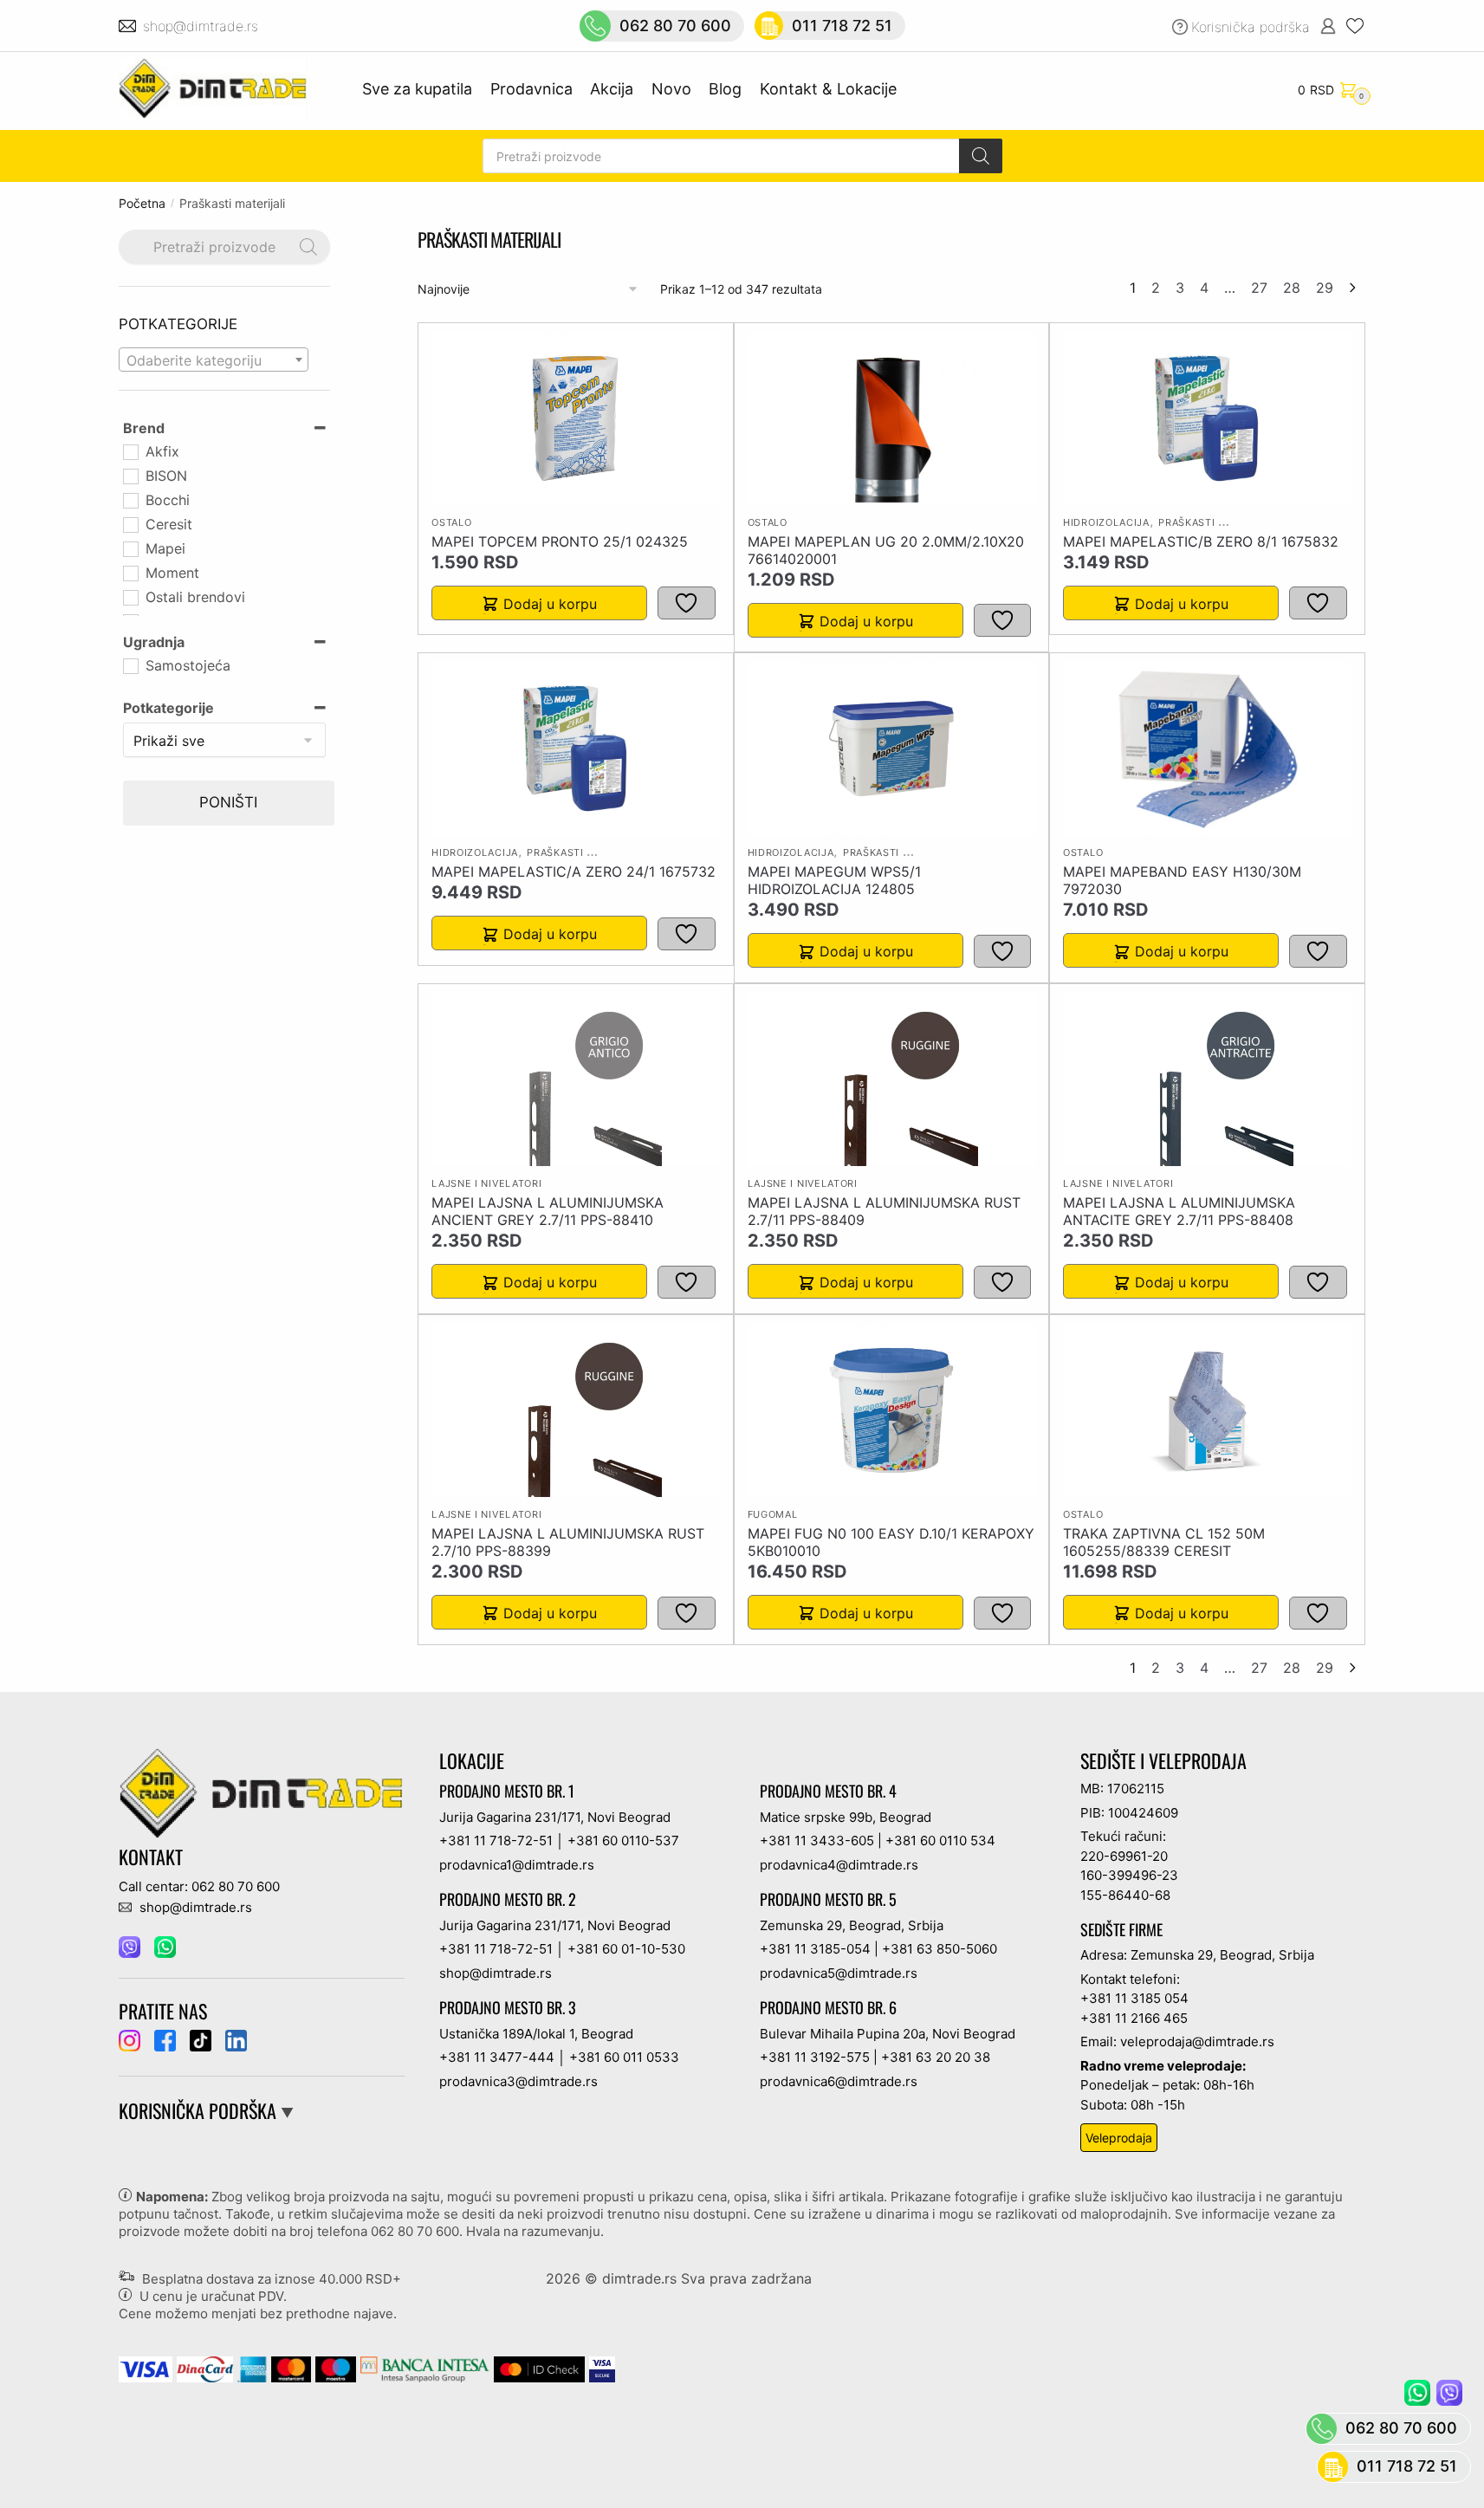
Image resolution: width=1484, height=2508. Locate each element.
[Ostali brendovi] (130, 597)
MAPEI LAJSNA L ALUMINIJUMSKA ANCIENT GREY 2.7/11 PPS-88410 (548, 1211)
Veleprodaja (1119, 2138)
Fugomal (773, 1514)
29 (1325, 288)
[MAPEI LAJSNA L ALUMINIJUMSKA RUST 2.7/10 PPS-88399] (575, 1410)
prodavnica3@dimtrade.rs (518, 2081)
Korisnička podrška (1251, 27)
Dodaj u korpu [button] (550, 604)
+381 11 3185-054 (815, 1949)
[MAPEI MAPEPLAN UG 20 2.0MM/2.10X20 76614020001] (891, 418)
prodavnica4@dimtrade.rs (839, 1865)
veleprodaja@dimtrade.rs (1197, 2041)
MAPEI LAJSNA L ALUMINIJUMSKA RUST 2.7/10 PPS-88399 (568, 1542)
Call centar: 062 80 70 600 (199, 1886)
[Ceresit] (130, 524)
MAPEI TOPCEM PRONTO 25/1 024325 (560, 541)
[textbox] (214, 360)
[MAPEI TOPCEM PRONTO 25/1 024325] (575, 418)
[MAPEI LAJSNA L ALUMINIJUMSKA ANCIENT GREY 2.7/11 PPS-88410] (575, 1079)
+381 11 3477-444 (497, 2057)
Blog (725, 89)
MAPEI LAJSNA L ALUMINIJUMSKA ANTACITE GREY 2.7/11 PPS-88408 (1179, 1211)
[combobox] (214, 360)
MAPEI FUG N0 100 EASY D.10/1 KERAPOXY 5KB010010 (891, 1542)
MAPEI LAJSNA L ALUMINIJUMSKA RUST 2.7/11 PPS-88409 (884, 1211)
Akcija (612, 89)
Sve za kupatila (417, 89)
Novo (671, 89)
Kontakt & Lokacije (828, 89)
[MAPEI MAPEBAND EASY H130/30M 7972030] (1207, 749)
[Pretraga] (981, 156)
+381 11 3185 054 (1134, 1998)
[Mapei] (130, 548)
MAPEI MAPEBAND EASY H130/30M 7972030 (1182, 880)
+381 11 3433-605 (817, 1840)
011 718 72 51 (842, 26)
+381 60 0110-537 (623, 1840)
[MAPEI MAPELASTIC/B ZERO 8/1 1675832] (1207, 418)
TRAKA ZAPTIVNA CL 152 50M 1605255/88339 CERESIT (1164, 1542)
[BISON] (130, 476)
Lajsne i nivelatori (486, 1183)
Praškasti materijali (1218, 522)
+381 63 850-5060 (940, 1949)
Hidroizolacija (1106, 522)
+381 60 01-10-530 (626, 1949)
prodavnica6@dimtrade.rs (839, 2081)
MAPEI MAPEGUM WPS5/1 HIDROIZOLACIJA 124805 (834, 880)
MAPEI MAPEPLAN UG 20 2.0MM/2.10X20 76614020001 (886, 550)
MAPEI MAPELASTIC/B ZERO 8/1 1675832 (1201, 541)
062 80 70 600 (675, 26)
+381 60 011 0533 (624, 2057)
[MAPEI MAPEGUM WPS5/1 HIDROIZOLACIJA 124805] (891, 749)
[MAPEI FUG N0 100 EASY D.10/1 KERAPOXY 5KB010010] (891, 1410)
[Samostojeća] (130, 665)
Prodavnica (531, 89)
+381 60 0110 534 (940, 1840)
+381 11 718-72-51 (496, 1840)
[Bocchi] (130, 500)
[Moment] (130, 573)
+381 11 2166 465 (1134, 2018)
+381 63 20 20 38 (936, 2057)
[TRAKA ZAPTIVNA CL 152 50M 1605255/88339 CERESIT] (1207, 1410)
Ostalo (451, 522)
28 (1292, 288)
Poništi (228, 802)
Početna (142, 203)
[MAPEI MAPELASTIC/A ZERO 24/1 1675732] (575, 749)
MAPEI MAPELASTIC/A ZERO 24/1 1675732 (574, 872)
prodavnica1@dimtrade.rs (517, 1865)
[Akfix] (130, 451)
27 (1259, 288)
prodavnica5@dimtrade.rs (839, 1973)
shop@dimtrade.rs (203, 26)
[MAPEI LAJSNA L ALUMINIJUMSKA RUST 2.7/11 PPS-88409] (891, 1079)
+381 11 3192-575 (815, 2057)
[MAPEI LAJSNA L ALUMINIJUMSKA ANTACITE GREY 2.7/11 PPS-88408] (1207, 1079)
